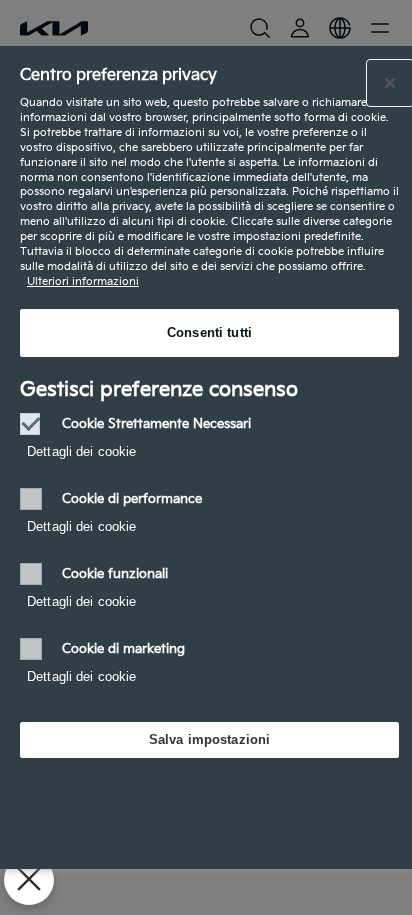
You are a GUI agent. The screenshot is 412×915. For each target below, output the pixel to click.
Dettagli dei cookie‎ (81, 451)
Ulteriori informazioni (83, 281)
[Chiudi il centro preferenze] (390, 83)
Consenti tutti (209, 332)
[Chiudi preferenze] (29, 880)
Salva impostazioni (209, 739)
